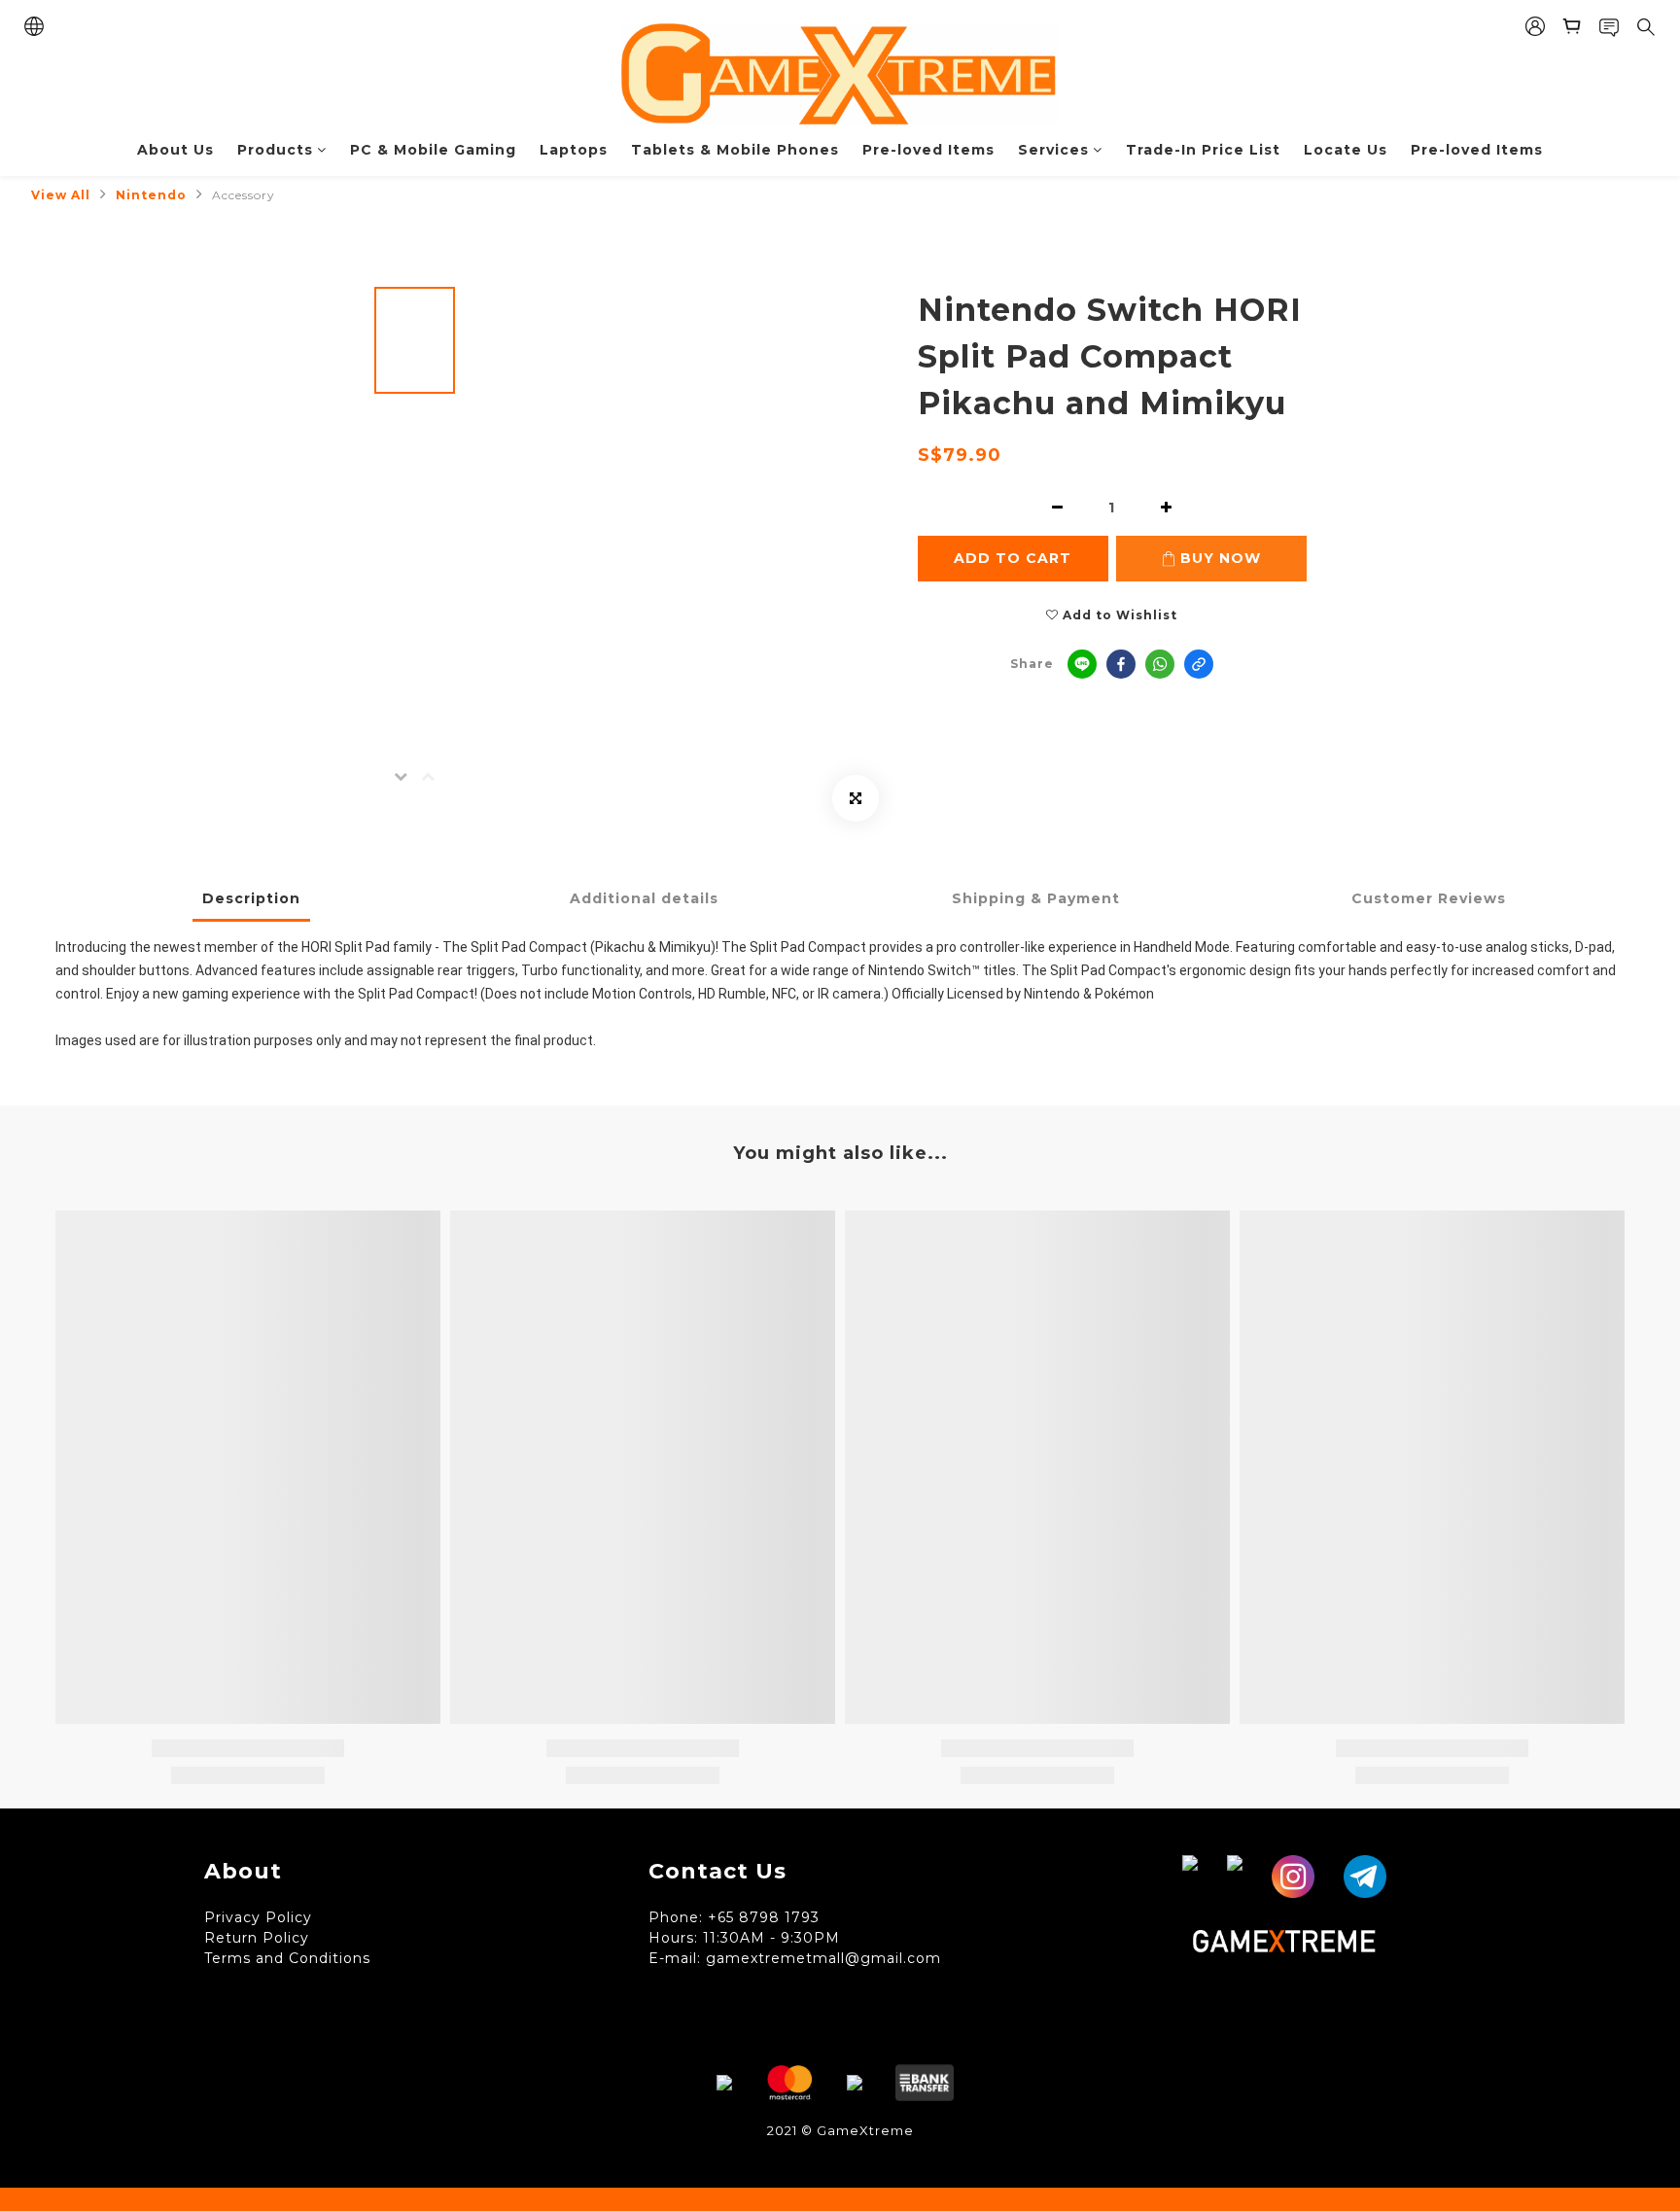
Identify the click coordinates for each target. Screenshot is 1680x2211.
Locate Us (1346, 150)
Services (1053, 150)
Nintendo (151, 195)
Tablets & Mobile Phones (735, 150)
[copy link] (1199, 664)
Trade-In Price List (1203, 150)
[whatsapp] (1160, 664)
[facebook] (1121, 664)
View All (61, 195)
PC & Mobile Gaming (433, 150)
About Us (175, 150)
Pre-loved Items (928, 150)
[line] (1082, 664)
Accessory (244, 195)
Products (275, 150)
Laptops (574, 150)
